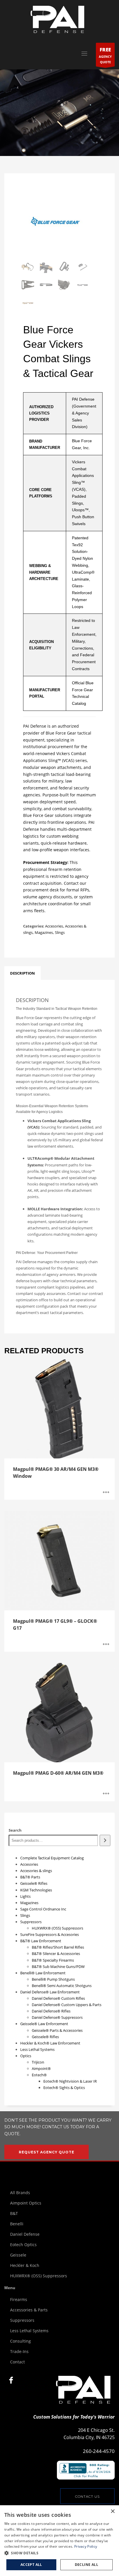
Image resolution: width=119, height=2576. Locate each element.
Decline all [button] (87, 2565)
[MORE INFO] (106, 1493)
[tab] (23, 973)
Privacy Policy (86, 2546)
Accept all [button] (31, 2565)
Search (15, 1830)
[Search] (105, 1840)
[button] (59, 2553)
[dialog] (59, 2541)
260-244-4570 (99, 2451)
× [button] (113, 2511)
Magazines (44, 932)
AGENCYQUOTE (105, 55)
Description (23, 973)
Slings (60, 932)
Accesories (54, 926)
